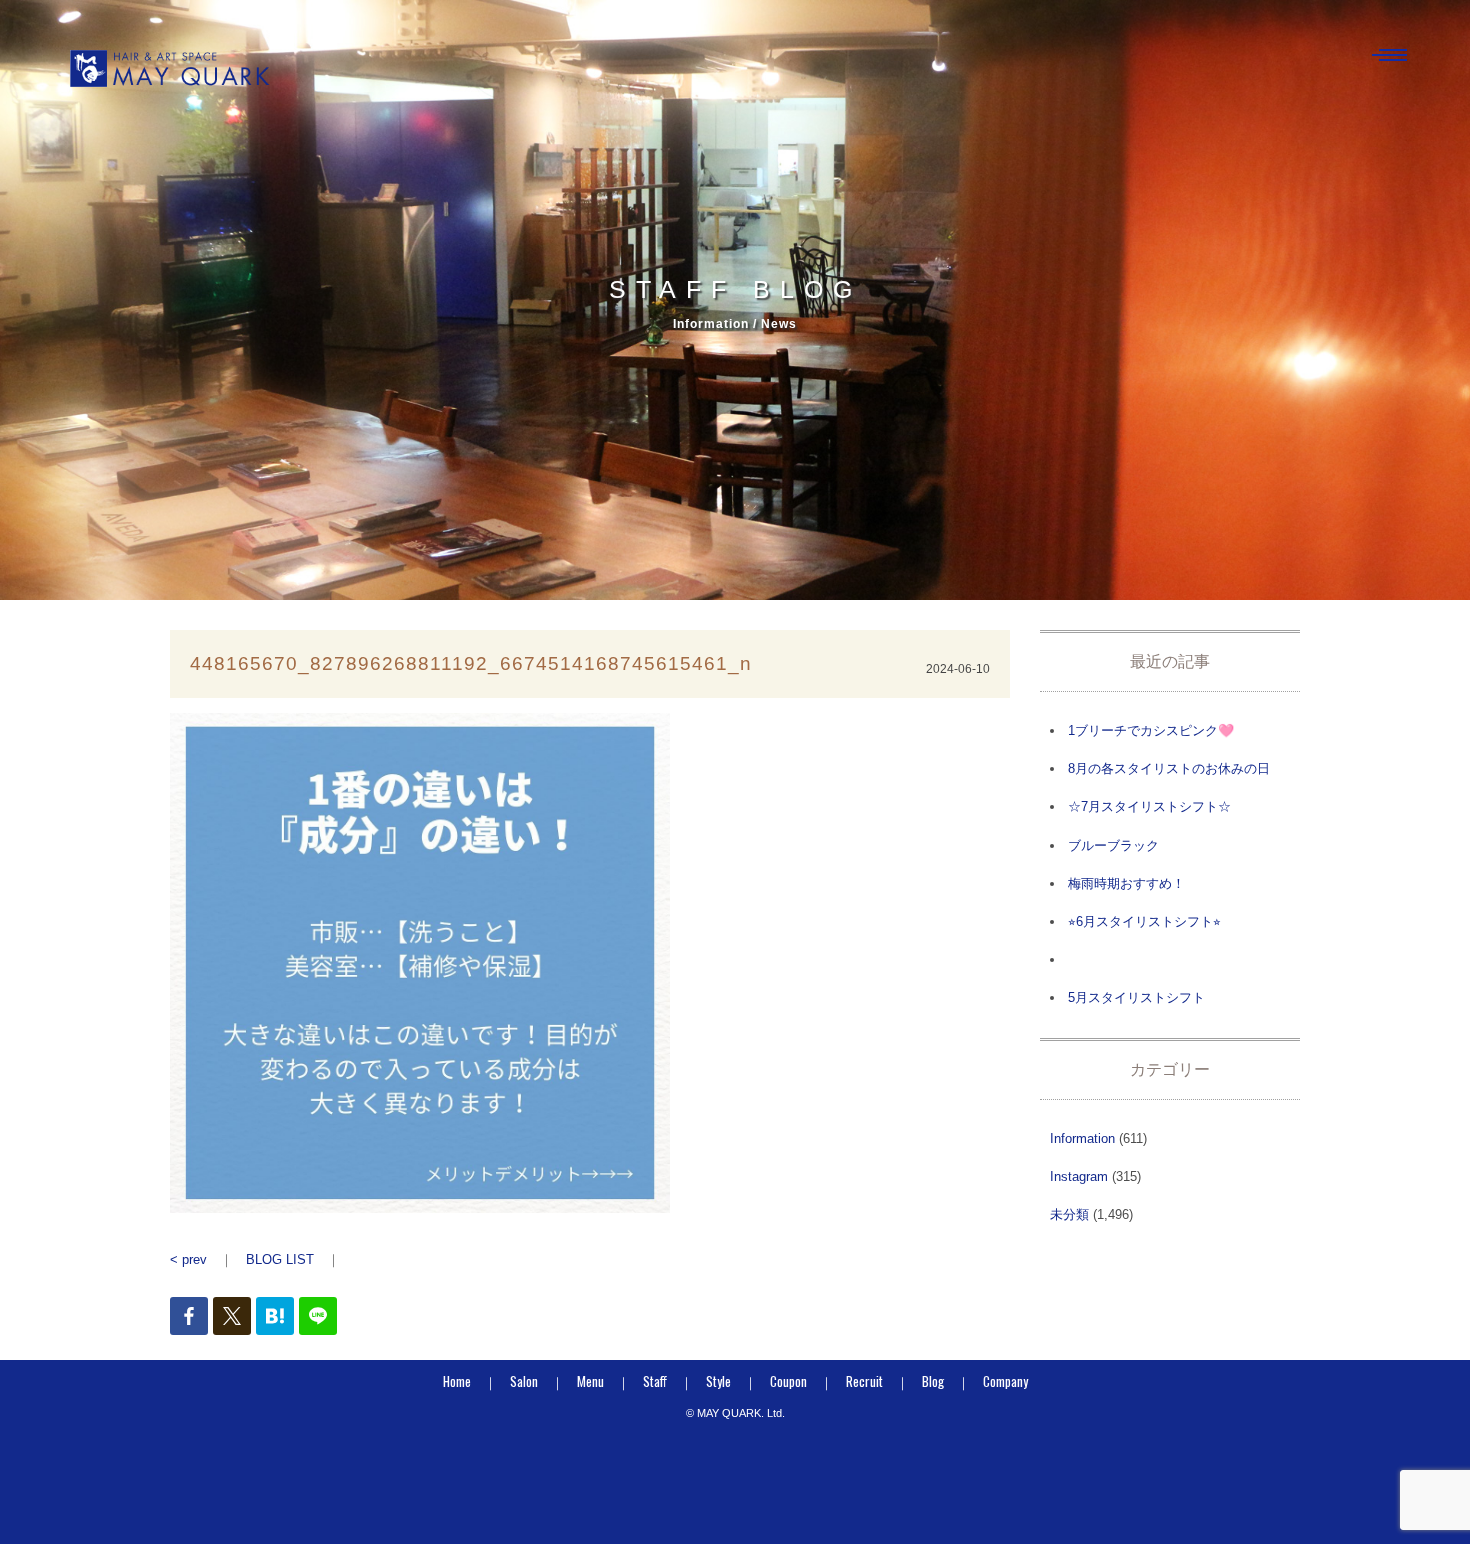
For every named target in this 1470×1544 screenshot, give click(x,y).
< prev (188, 1259)
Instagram (1079, 1176)
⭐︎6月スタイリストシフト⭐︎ (1144, 921)
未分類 (1069, 1214)
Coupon (788, 1381)
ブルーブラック (1113, 845)
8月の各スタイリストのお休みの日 (1169, 768)
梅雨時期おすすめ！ (1126, 883)
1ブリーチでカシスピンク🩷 (1151, 730)
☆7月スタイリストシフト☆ (1149, 806)
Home (457, 1381)
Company (1005, 1381)
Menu (590, 1381)
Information (1082, 1138)
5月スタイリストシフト (1136, 997)
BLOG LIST (280, 1259)
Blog (933, 1381)
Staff (655, 1381)
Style (718, 1381)
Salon (524, 1381)
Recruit (864, 1381)
